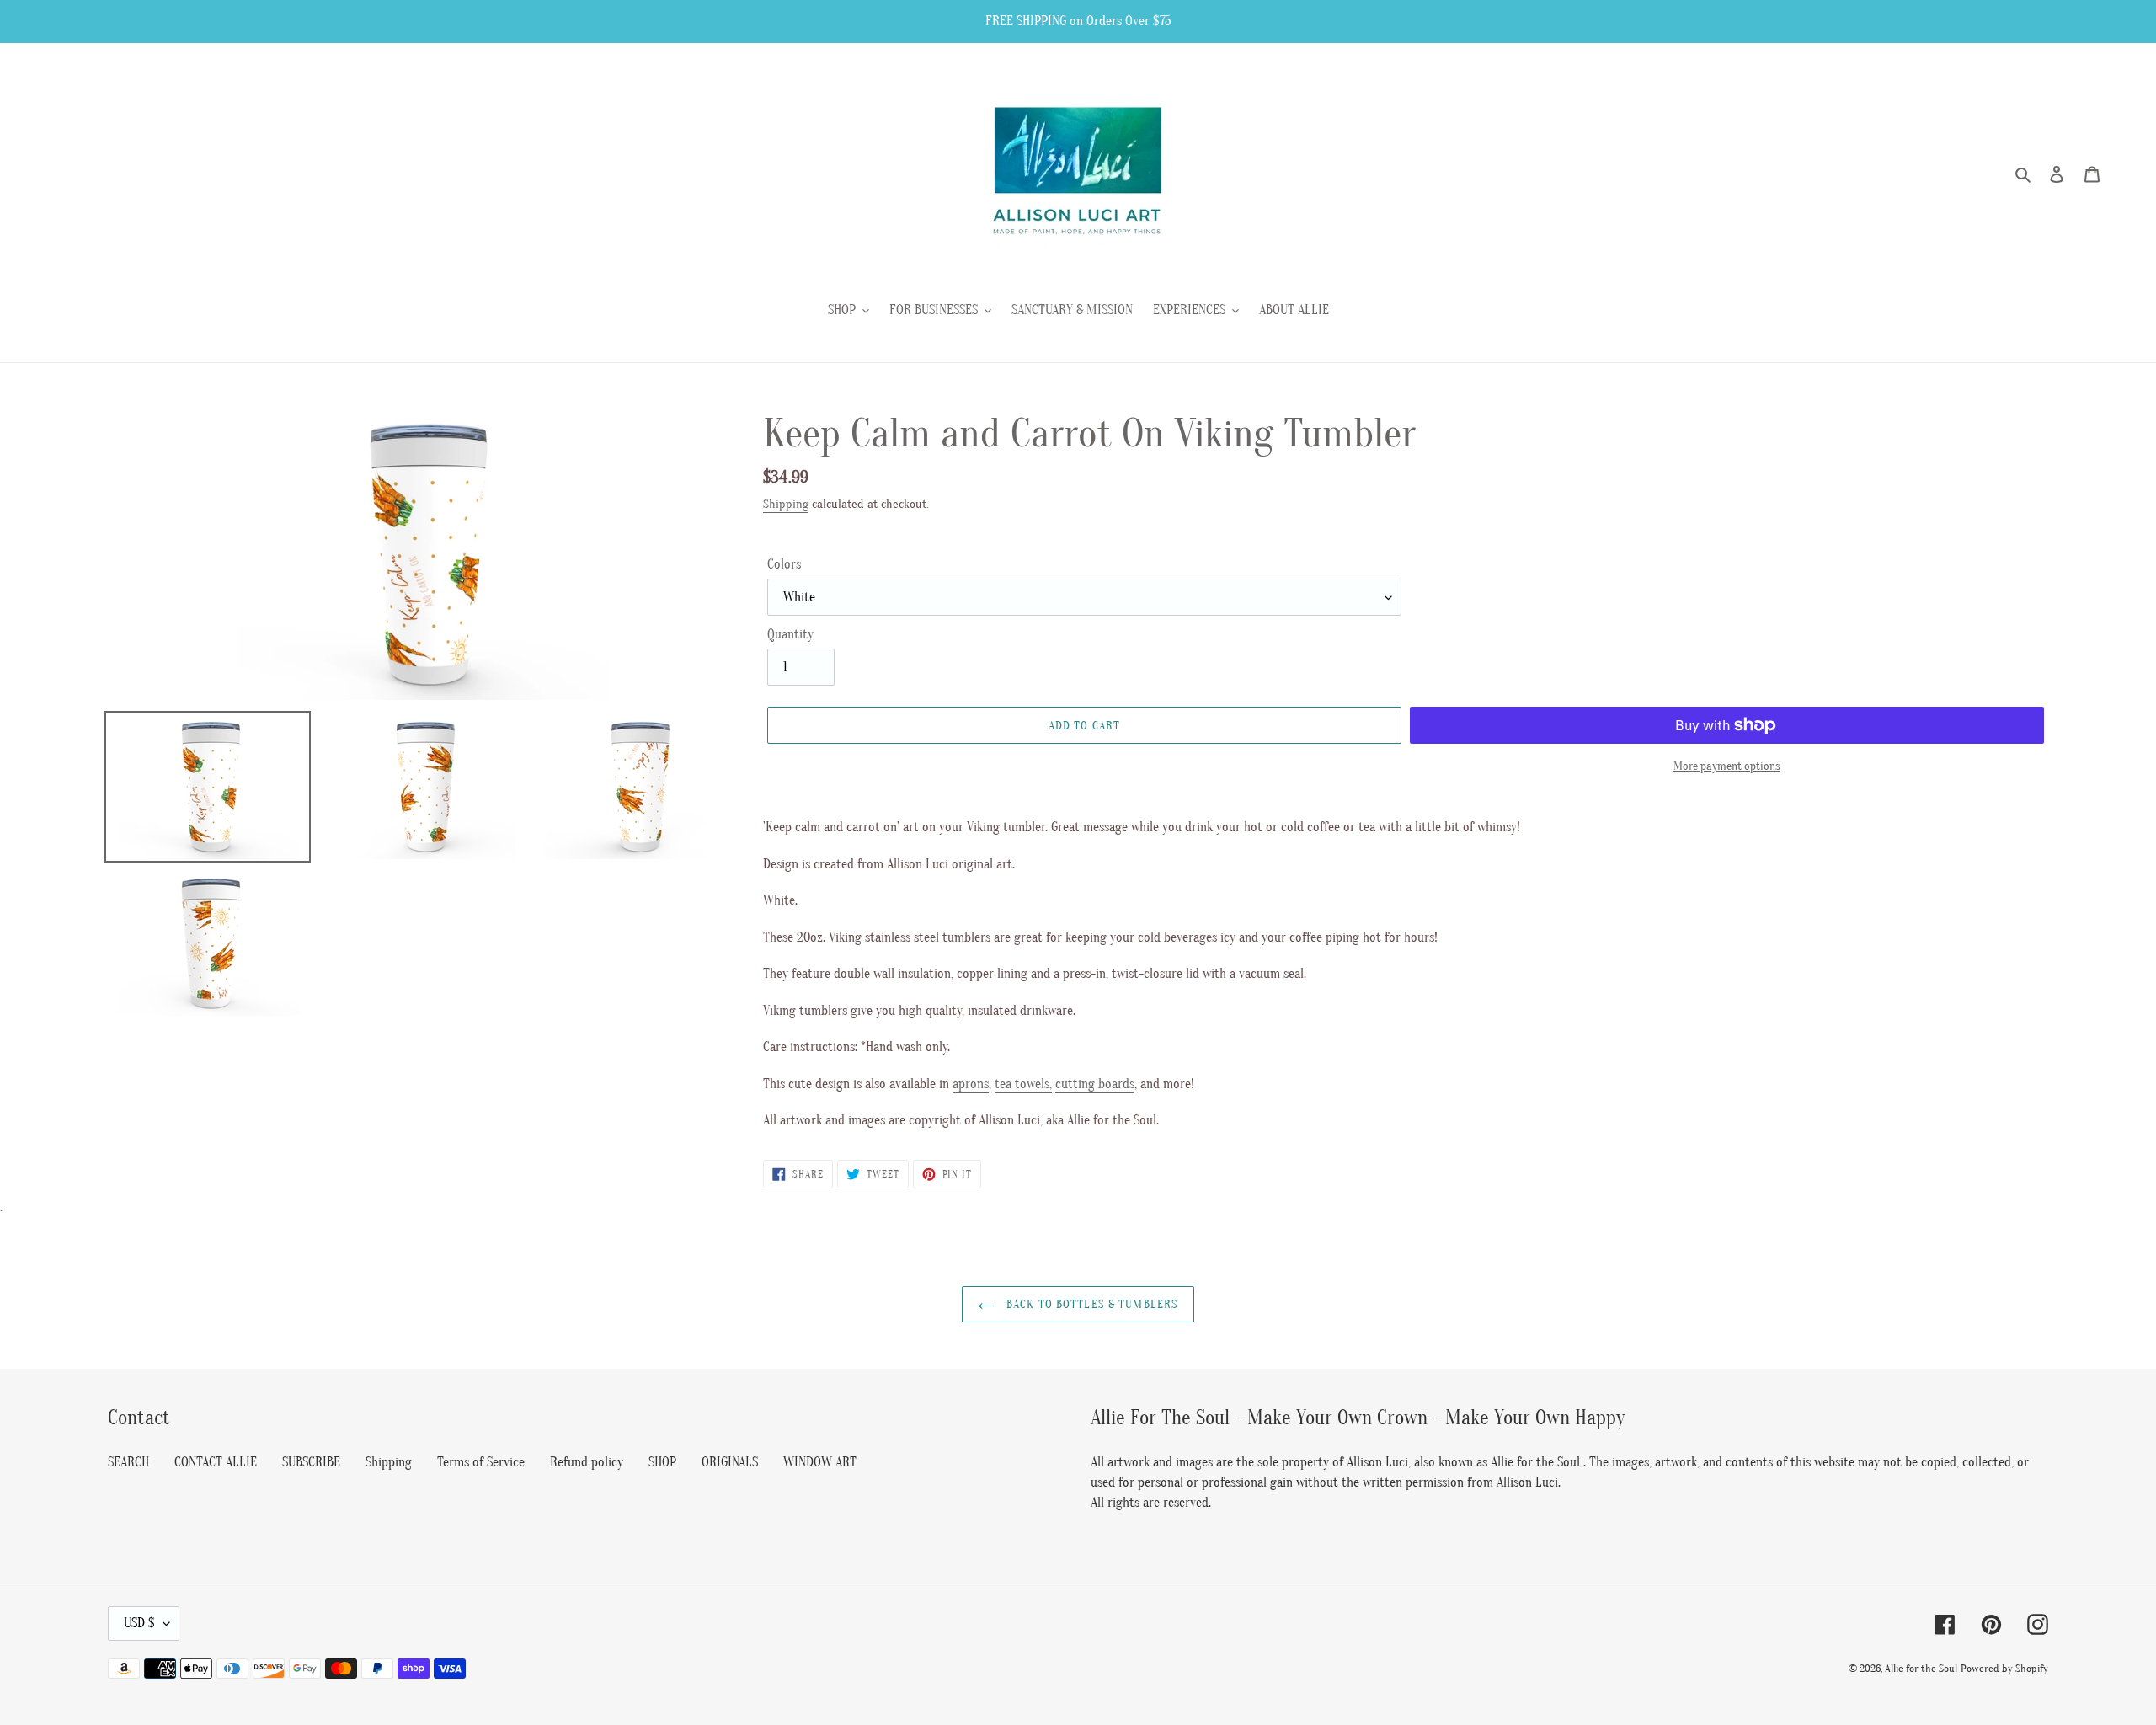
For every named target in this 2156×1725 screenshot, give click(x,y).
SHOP (662, 1462)
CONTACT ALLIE (216, 1462)
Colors (784, 564)
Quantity (790, 634)
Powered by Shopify (2004, 1668)
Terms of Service (481, 1462)
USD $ (139, 1623)
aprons (971, 1084)
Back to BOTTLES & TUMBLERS (1091, 1304)
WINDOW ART (820, 1462)
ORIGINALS (730, 1462)
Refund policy (587, 1462)
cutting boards (1095, 1084)
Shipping (786, 504)
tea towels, (1023, 1084)
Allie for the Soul (1921, 1668)
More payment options (1727, 766)
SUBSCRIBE (311, 1462)
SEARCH (128, 1462)
